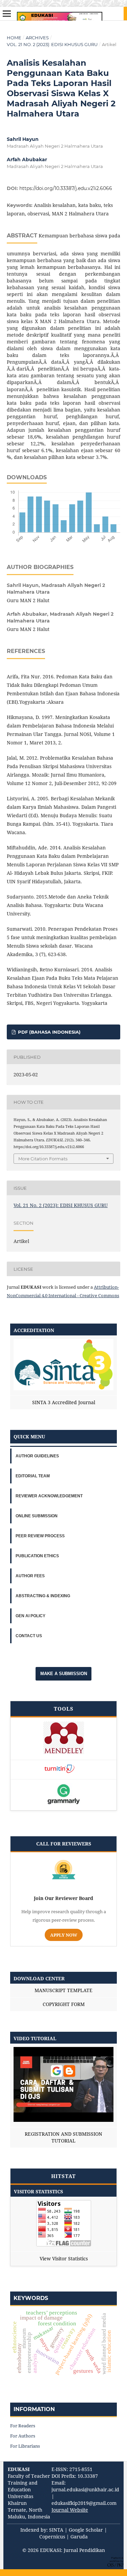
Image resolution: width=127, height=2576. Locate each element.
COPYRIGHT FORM (64, 2004)
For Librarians (25, 2446)
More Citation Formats (43, 1159)
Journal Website (70, 2510)
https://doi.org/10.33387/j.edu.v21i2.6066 (66, 188)
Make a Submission (64, 1674)
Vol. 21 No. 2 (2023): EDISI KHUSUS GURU (52, 44)
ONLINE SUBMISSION (37, 1516)
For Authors (23, 2436)
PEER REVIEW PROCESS (40, 1536)
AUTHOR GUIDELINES (37, 1456)
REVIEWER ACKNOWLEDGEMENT (49, 1496)
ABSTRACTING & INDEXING (43, 1596)
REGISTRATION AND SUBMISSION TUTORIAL (63, 2137)
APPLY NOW (64, 1935)
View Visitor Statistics (64, 2258)
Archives (37, 38)
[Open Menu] (7, 14)
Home (14, 38)
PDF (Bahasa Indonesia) (49, 1032)
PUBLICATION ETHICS (37, 1556)
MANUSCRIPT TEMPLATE (63, 1990)
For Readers (23, 2426)
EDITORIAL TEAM (33, 1476)
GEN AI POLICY (30, 1616)
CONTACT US (29, 1636)
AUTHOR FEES (30, 1576)
